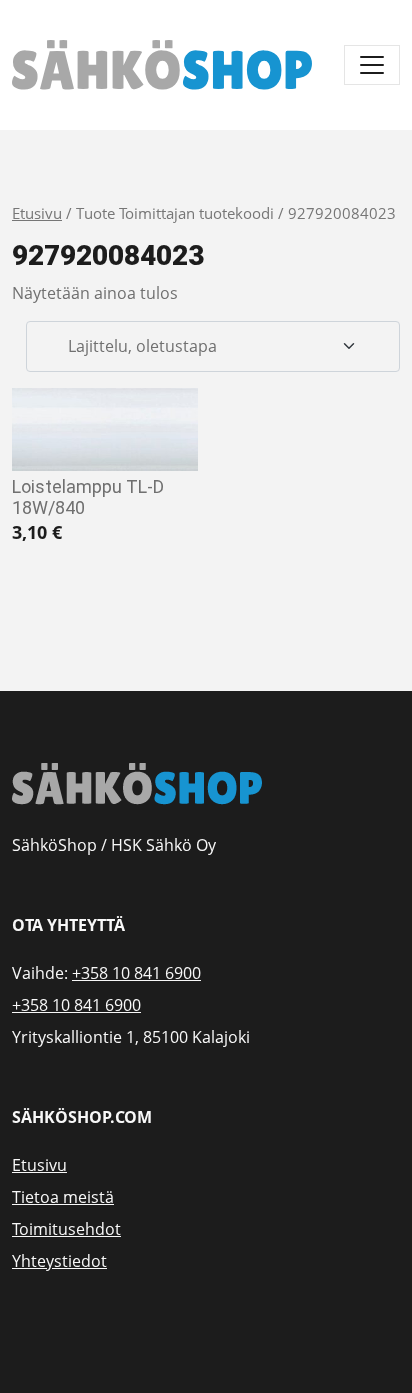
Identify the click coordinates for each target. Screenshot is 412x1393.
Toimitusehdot (66, 1229)
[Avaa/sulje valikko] (372, 65)
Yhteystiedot (59, 1261)
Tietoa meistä (63, 1197)
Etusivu (37, 213)
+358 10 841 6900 (136, 973)
